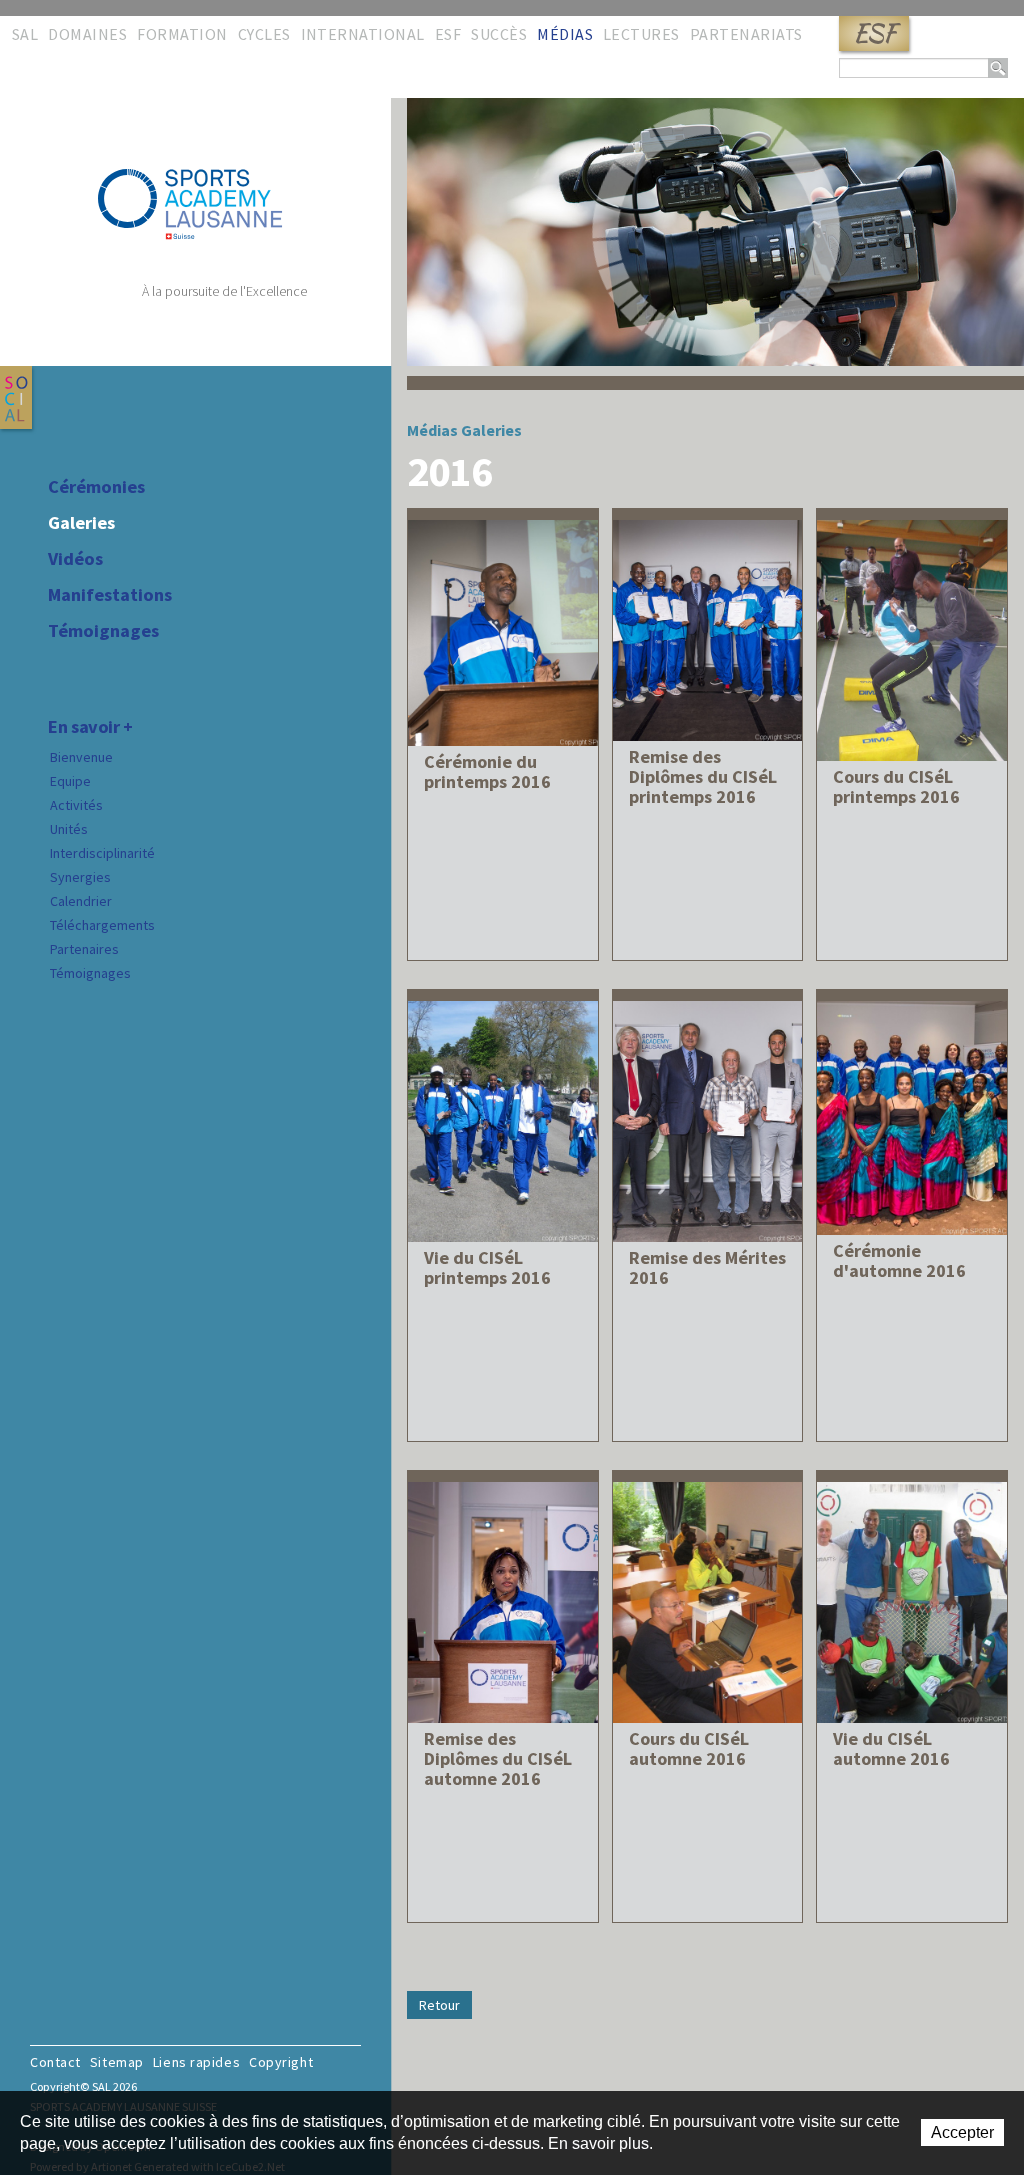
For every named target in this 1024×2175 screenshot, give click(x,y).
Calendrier (81, 901)
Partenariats (746, 34)
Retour (439, 2005)
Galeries (81, 523)
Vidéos (75, 559)
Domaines (87, 34)
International (363, 34)
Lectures (641, 34)
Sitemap (117, 2062)
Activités (76, 805)
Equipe (70, 781)
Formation (182, 34)
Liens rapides (196, 2062)
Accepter (962, 2132)
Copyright (281, 2062)
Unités (69, 829)
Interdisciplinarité (102, 853)
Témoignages (103, 631)
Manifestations (110, 595)
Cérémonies (96, 487)
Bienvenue (81, 757)
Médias (565, 34)
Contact (55, 2062)
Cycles (264, 34)
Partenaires (84, 949)
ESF (874, 33)
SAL (25, 34)
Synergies (80, 877)
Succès (499, 34)
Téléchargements (102, 925)
